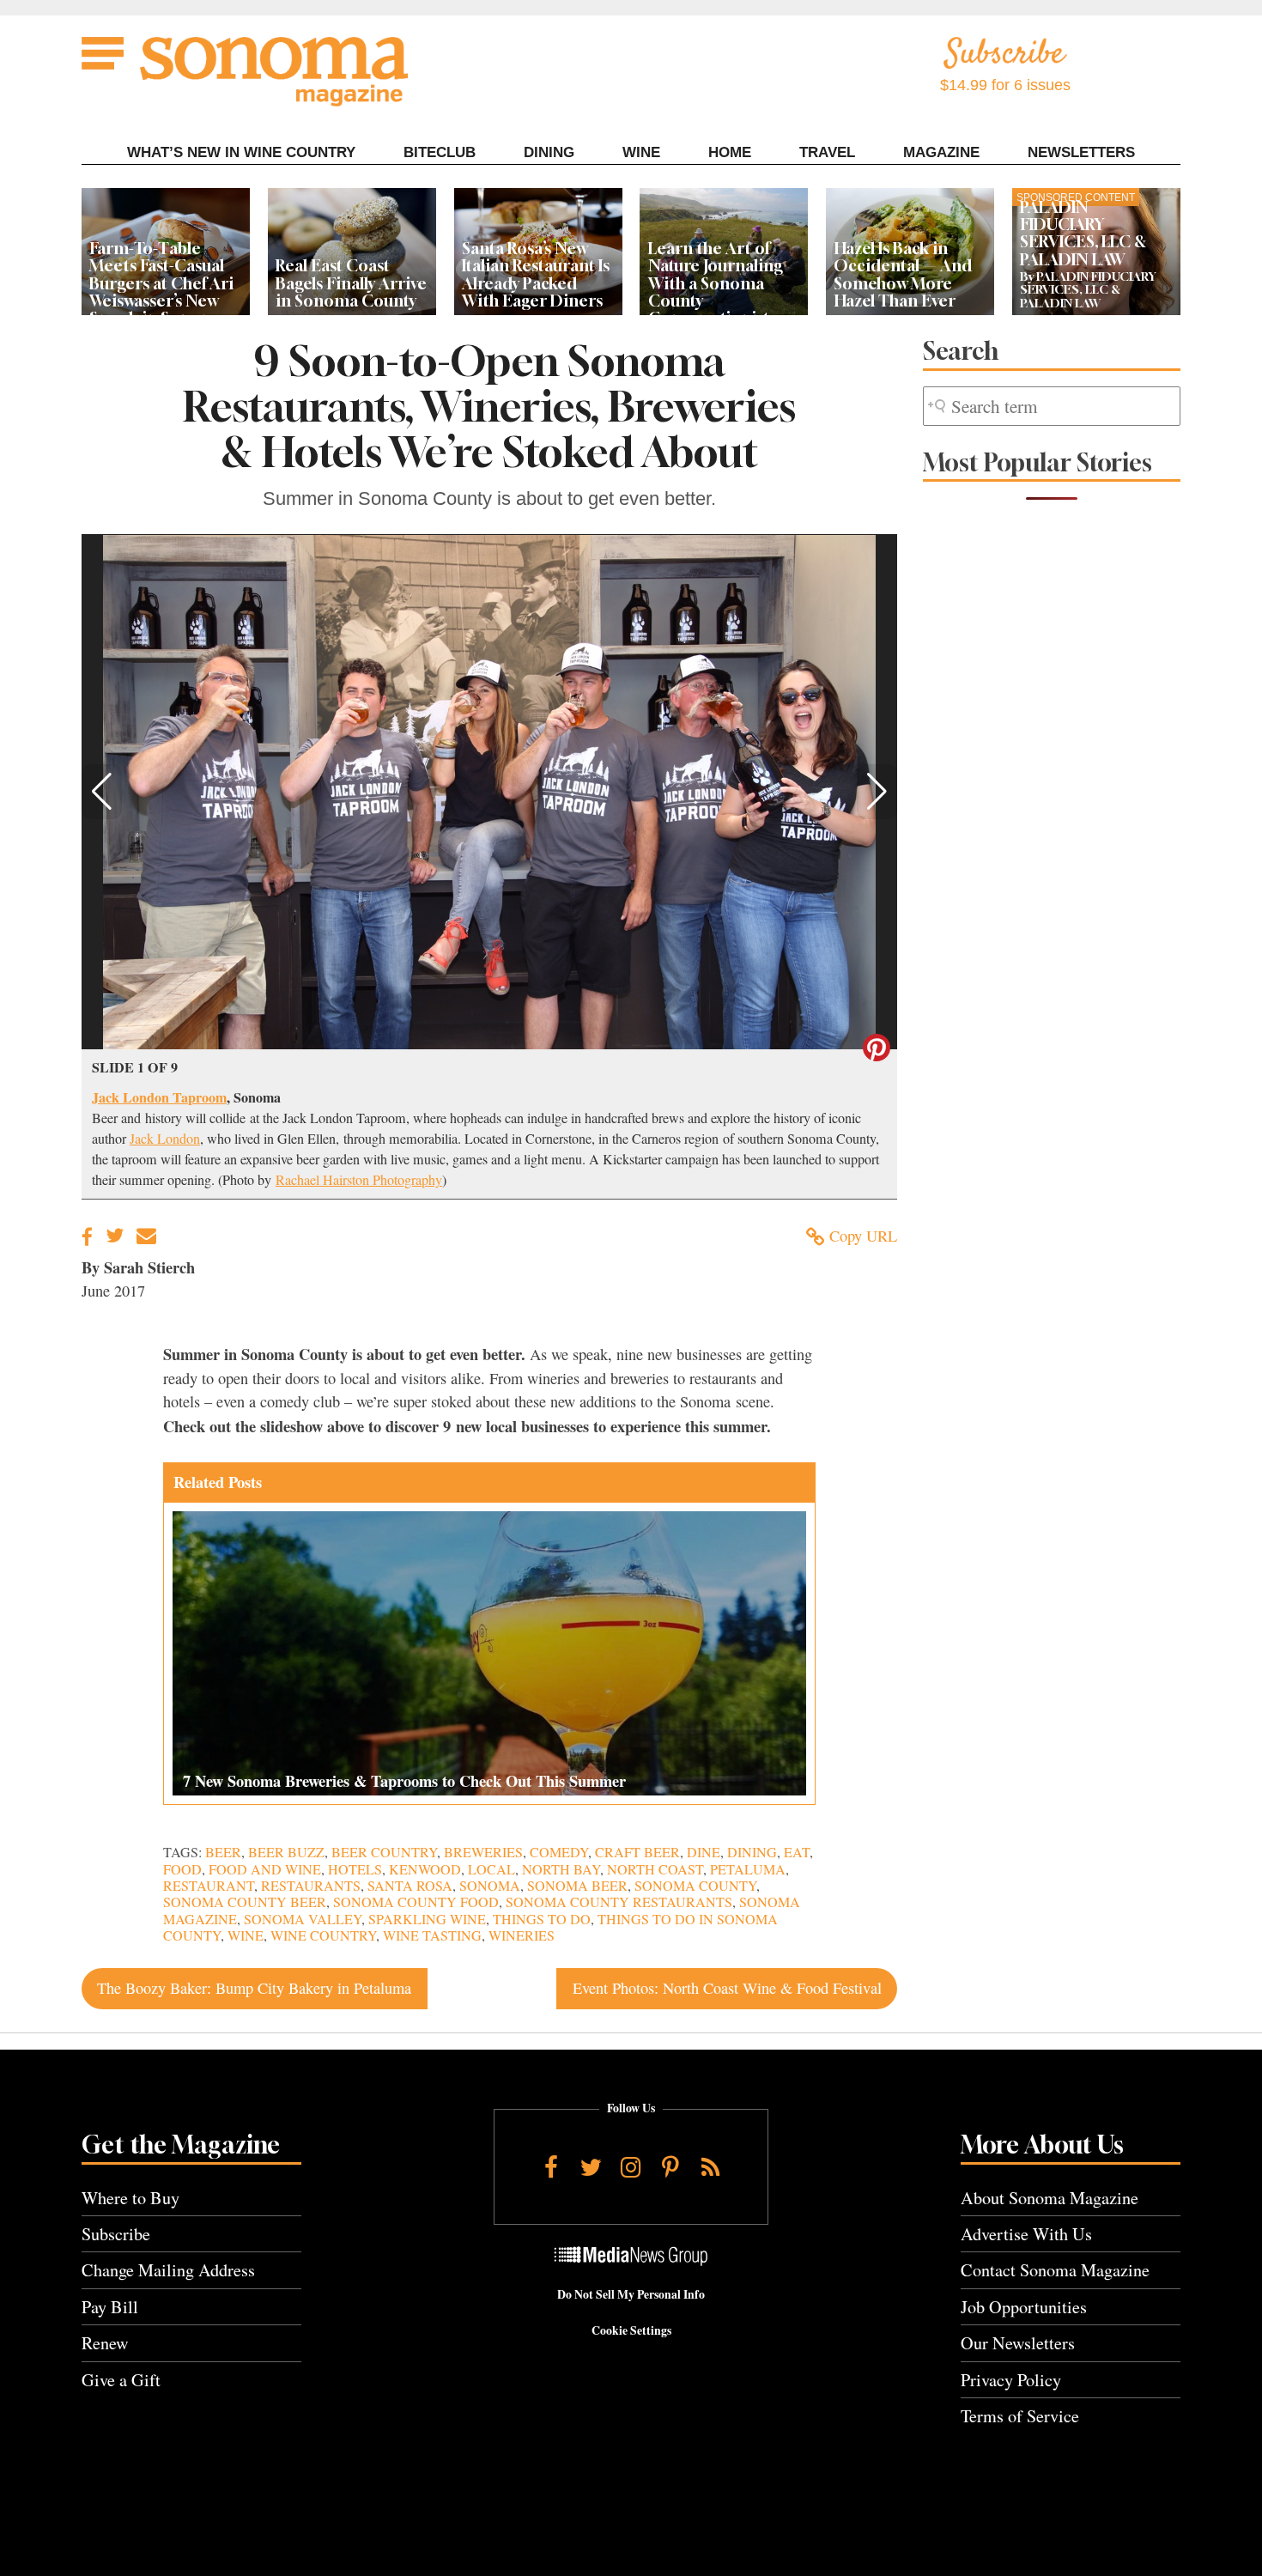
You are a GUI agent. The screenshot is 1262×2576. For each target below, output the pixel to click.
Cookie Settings (631, 2330)
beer (223, 1852)
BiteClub (440, 152)
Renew (105, 2343)
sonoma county (695, 1886)
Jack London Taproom (159, 1097)
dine (704, 1852)
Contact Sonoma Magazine (1055, 2270)
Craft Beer (637, 1852)
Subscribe (116, 2234)
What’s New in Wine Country (241, 152)
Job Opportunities (1024, 2307)
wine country (323, 1935)
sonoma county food (416, 1902)
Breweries (483, 1852)
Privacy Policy (1011, 2380)
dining (752, 1852)
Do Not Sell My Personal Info (631, 2294)
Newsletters (1081, 152)
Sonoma (490, 1886)
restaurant (209, 1886)
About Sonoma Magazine (1050, 2198)
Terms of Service (1020, 2416)
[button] (102, 792)
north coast (655, 1869)
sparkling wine (427, 1919)
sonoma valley (303, 1919)
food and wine (265, 1869)
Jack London (165, 1139)
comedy (559, 1852)
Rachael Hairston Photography (359, 1180)
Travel (827, 152)
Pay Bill (110, 2307)
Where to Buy (130, 2198)
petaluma (748, 1869)
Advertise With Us (1026, 2234)
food (182, 1869)
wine (246, 1935)
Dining (549, 152)
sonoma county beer (245, 1902)
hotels (355, 1869)
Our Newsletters (1018, 2343)
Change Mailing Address (168, 2270)
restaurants (311, 1886)
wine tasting (432, 1935)
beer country (384, 1852)
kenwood (425, 1869)
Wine (641, 152)
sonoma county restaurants (619, 1902)
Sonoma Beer (577, 1886)
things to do (542, 1919)
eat (797, 1852)
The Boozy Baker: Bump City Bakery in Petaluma (254, 1988)
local (491, 1869)
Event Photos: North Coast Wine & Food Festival (727, 1988)
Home (730, 152)
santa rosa (410, 1886)
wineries (522, 1935)
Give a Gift (121, 2380)
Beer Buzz (286, 1852)
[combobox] (1052, 407)
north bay (561, 1869)
